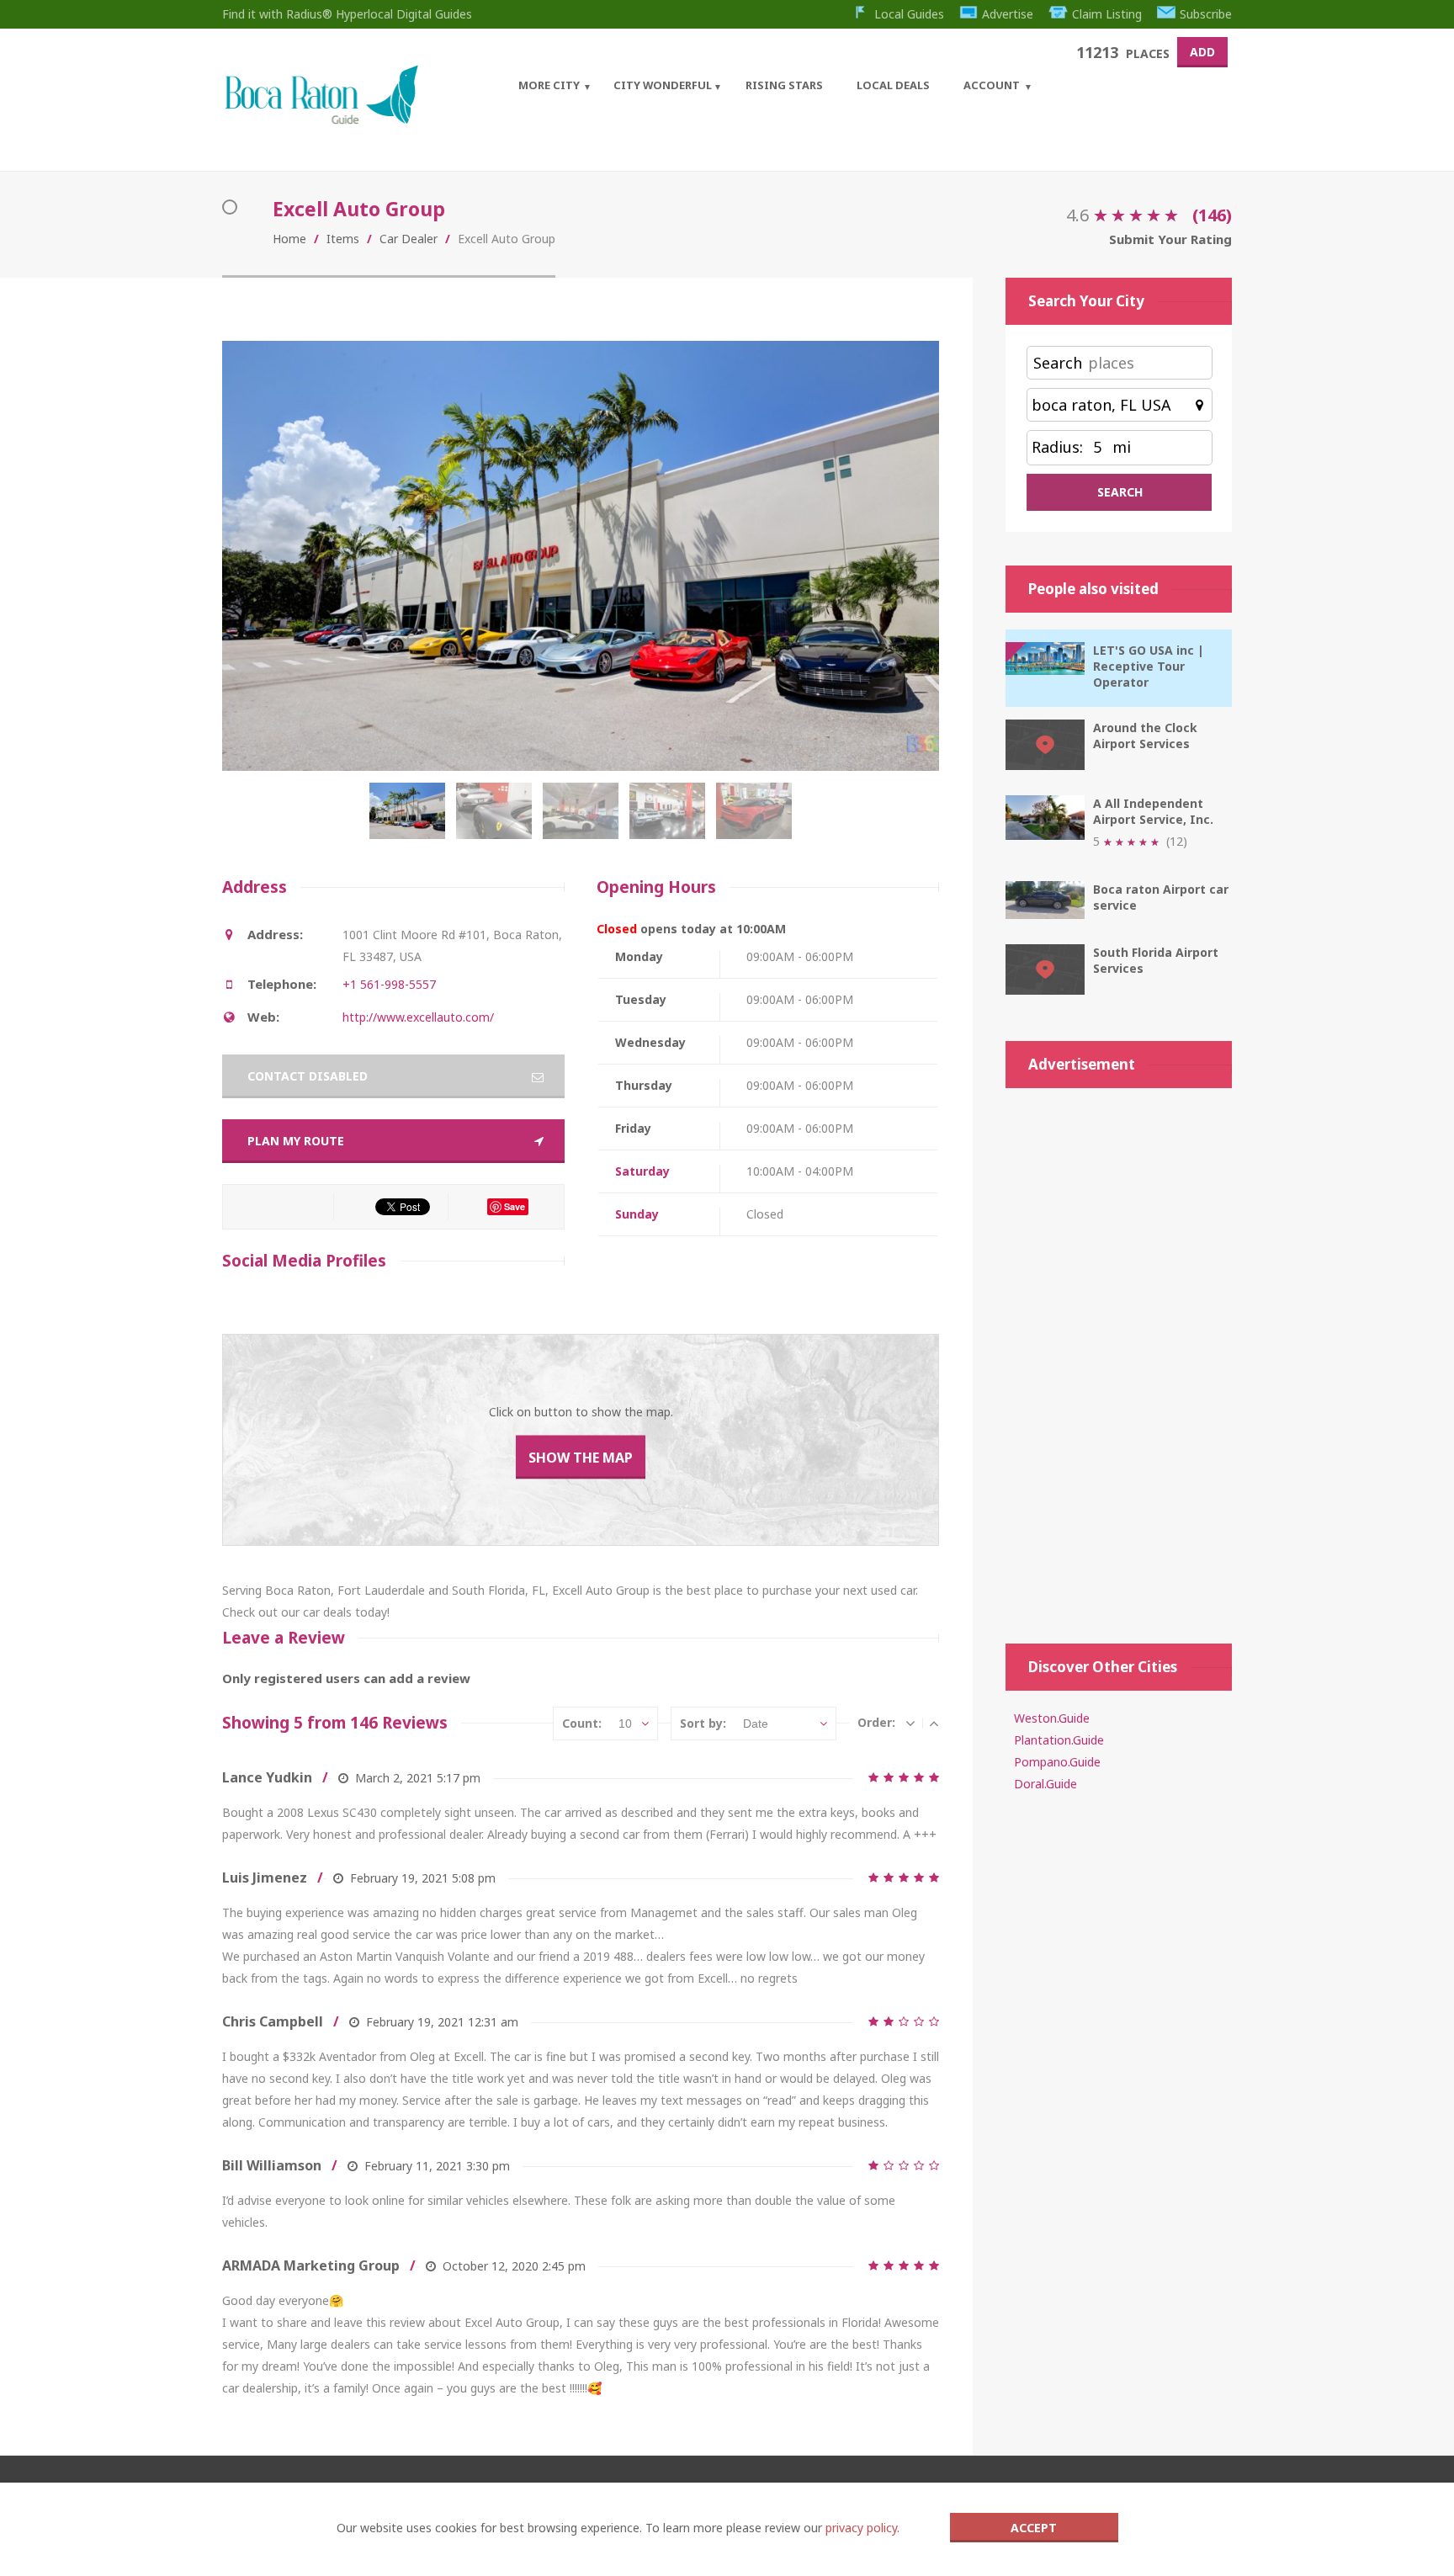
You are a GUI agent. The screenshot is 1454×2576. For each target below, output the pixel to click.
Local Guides (909, 14)
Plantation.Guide (1059, 1740)
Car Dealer (409, 239)
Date (756, 1724)
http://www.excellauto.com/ (418, 1017)
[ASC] (934, 1723)
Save (515, 1206)
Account (992, 85)
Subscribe (1206, 14)
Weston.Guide (1052, 1718)
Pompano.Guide (1057, 1762)
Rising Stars (784, 85)
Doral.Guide (1045, 1784)
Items (343, 239)
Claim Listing (1107, 14)
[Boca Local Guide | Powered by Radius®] (321, 120)
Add (1202, 52)
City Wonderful (663, 85)
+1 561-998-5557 (389, 984)
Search (1058, 363)
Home (289, 239)
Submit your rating (1170, 239)
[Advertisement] (1119, 1357)
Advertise (1008, 14)
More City (549, 85)
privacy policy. (862, 2528)
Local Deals (893, 85)
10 (625, 1724)
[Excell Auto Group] (411, 820)
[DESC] (910, 1723)
